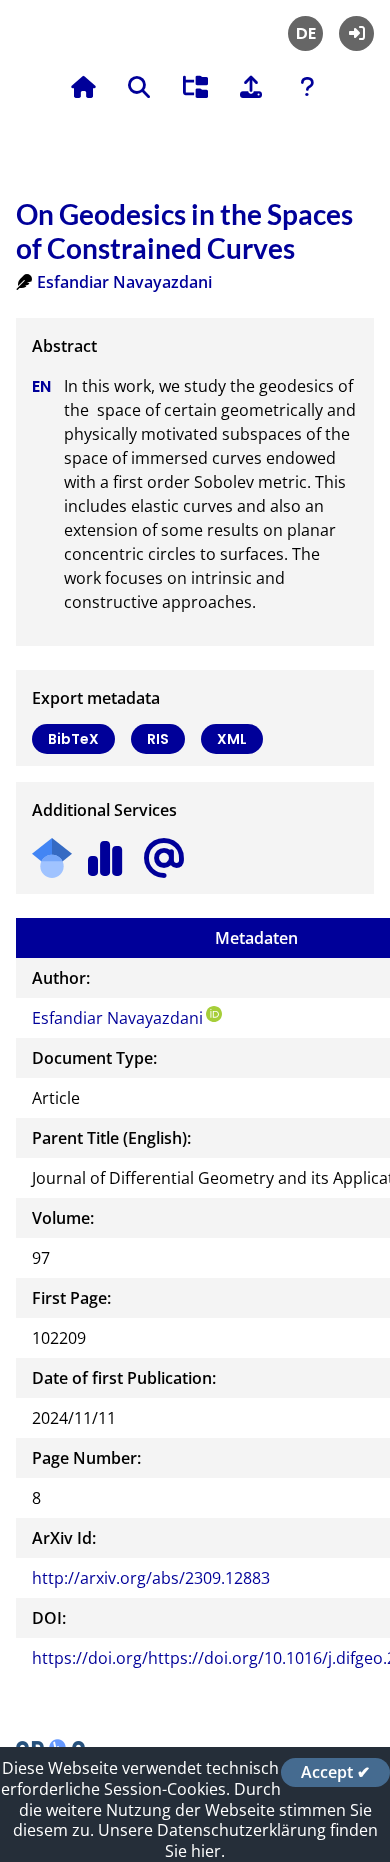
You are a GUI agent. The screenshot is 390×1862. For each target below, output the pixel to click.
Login (356, 33)
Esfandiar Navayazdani (124, 282)
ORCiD (214, 1014)
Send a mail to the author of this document (164, 858)
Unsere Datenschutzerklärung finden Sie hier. (238, 1840)
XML (232, 739)
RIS (158, 739)
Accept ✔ (335, 1772)
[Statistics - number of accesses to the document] (105, 851)
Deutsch (305, 33)
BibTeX (73, 739)
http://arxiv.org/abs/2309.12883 (151, 1578)
